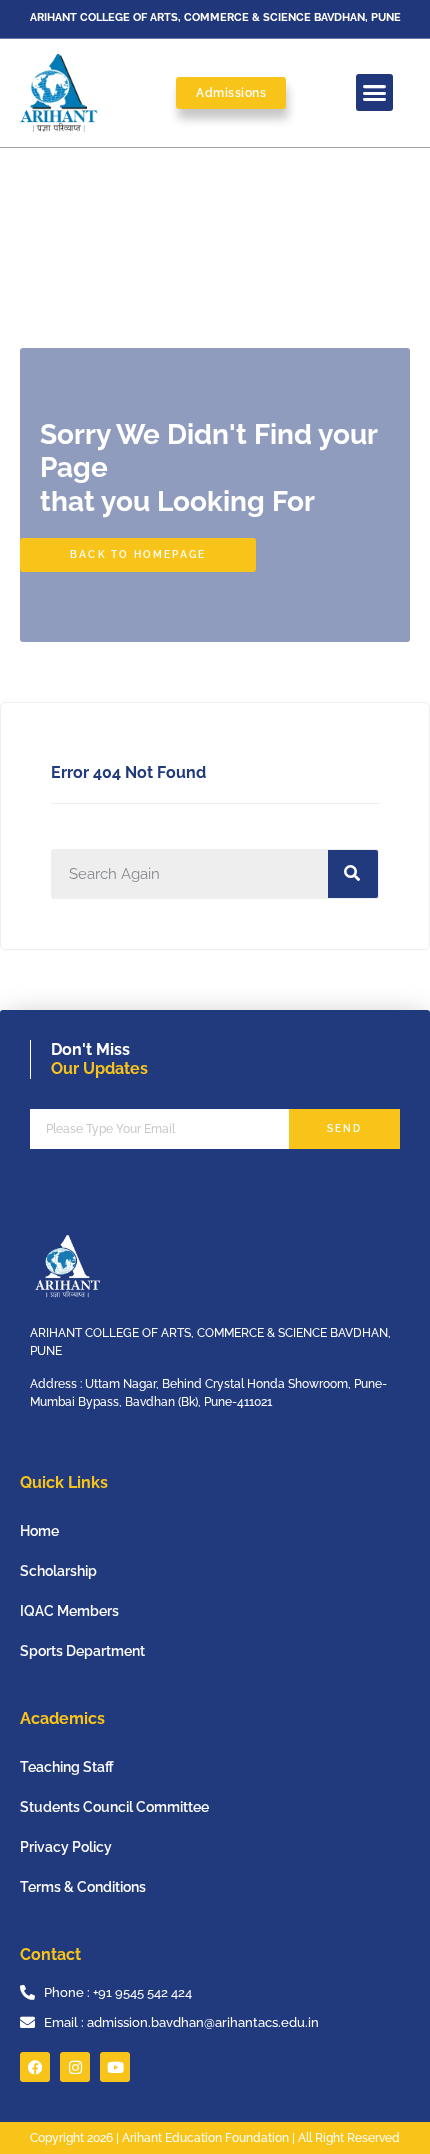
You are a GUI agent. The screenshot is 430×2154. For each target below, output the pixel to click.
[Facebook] (35, 2067)
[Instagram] (75, 2067)
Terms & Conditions (83, 1887)
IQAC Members (69, 1611)
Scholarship (58, 1571)
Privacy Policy (66, 1847)
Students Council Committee (114, 1807)
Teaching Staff (67, 1767)
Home (39, 1531)
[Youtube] (115, 2067)
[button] (375, 93)
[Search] (353, 874)
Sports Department (82, 1651)
